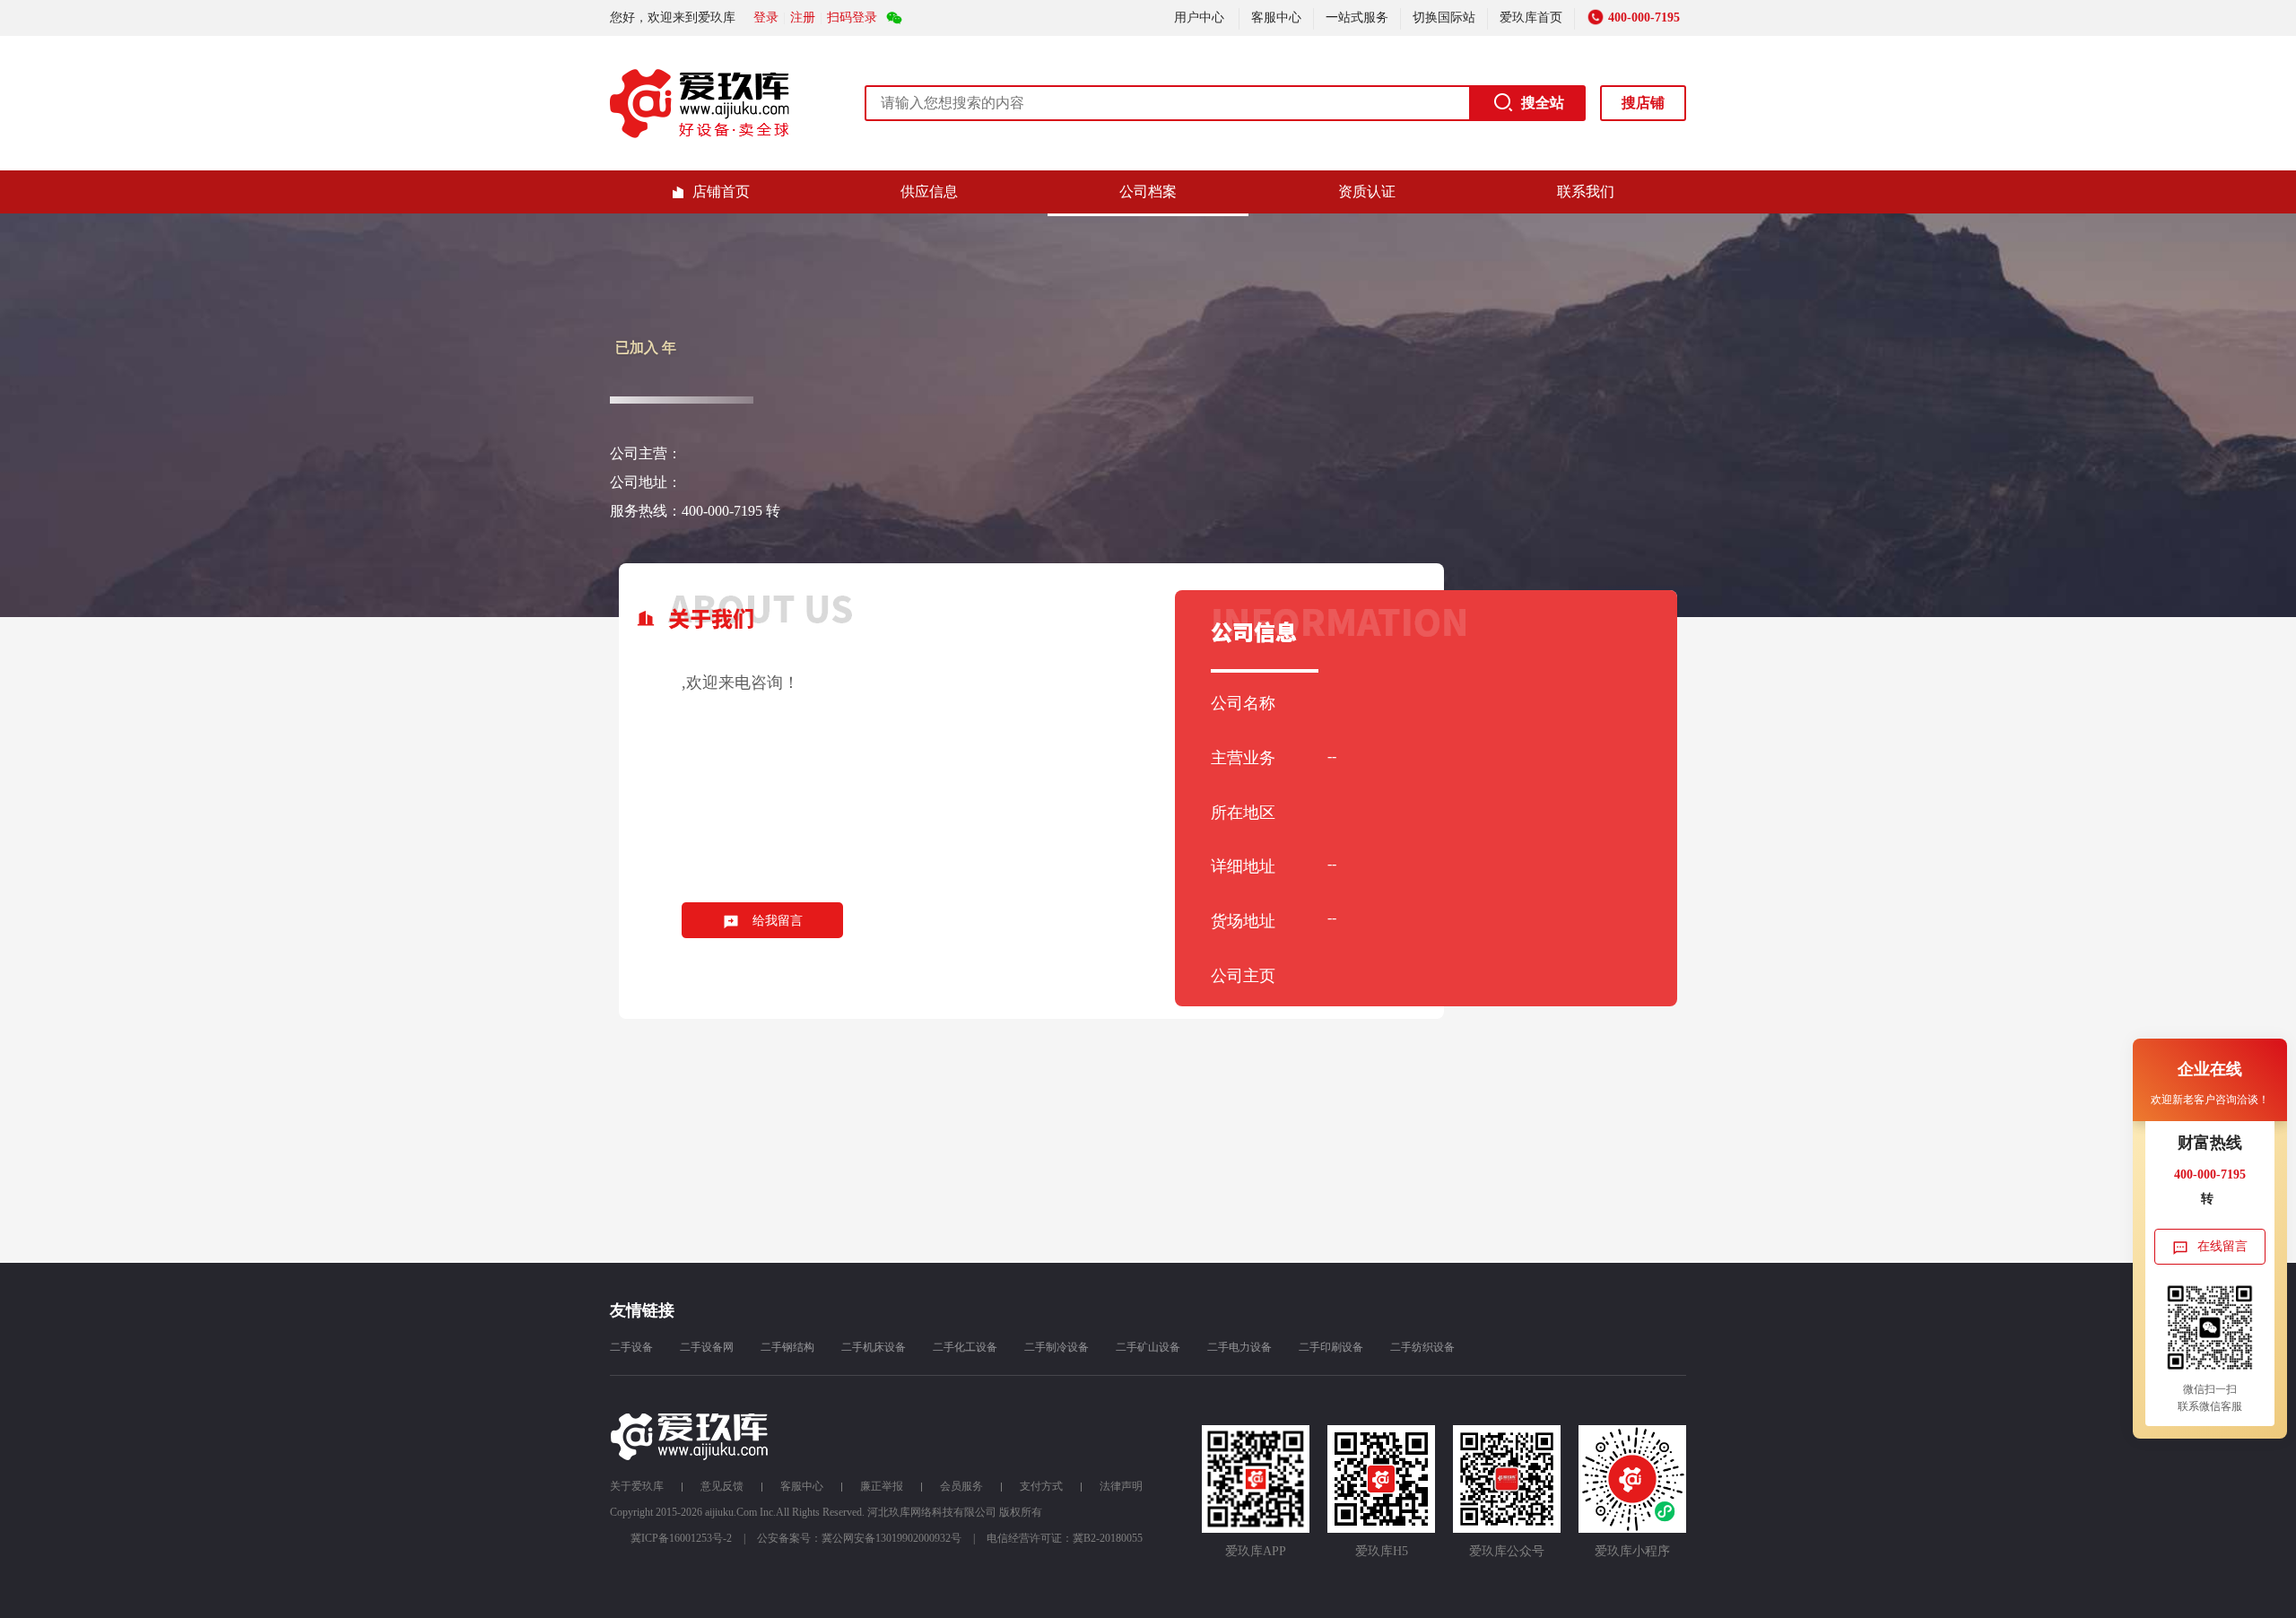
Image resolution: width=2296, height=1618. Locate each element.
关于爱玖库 (637, 1486)
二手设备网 (707, 1347)
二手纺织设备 (1422, 1347)
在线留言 (2222, 1246)
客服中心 (1276, 17)
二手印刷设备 (1331, 1347)
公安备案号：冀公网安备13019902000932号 (859, 1538)
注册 (803, 17)
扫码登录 (852, 17)
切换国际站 (1444, 17)
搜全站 (1543, 103)
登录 (766, 17)
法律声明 (1121, 1486)
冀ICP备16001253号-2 (681, 1538)
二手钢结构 (787, 1347)
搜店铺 (1643, 103)
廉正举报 (882, 1486)
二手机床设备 (874, 1347)
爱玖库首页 (1531, 17)
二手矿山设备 (1148, 1347)
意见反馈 (722, 1486)
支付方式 (1041, 1486)
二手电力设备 (1239, 1347)
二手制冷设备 (1057, 1347)
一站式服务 (1357, 17)
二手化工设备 (965, 1347)
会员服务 (961, 1486)
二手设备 (631, 1347)
